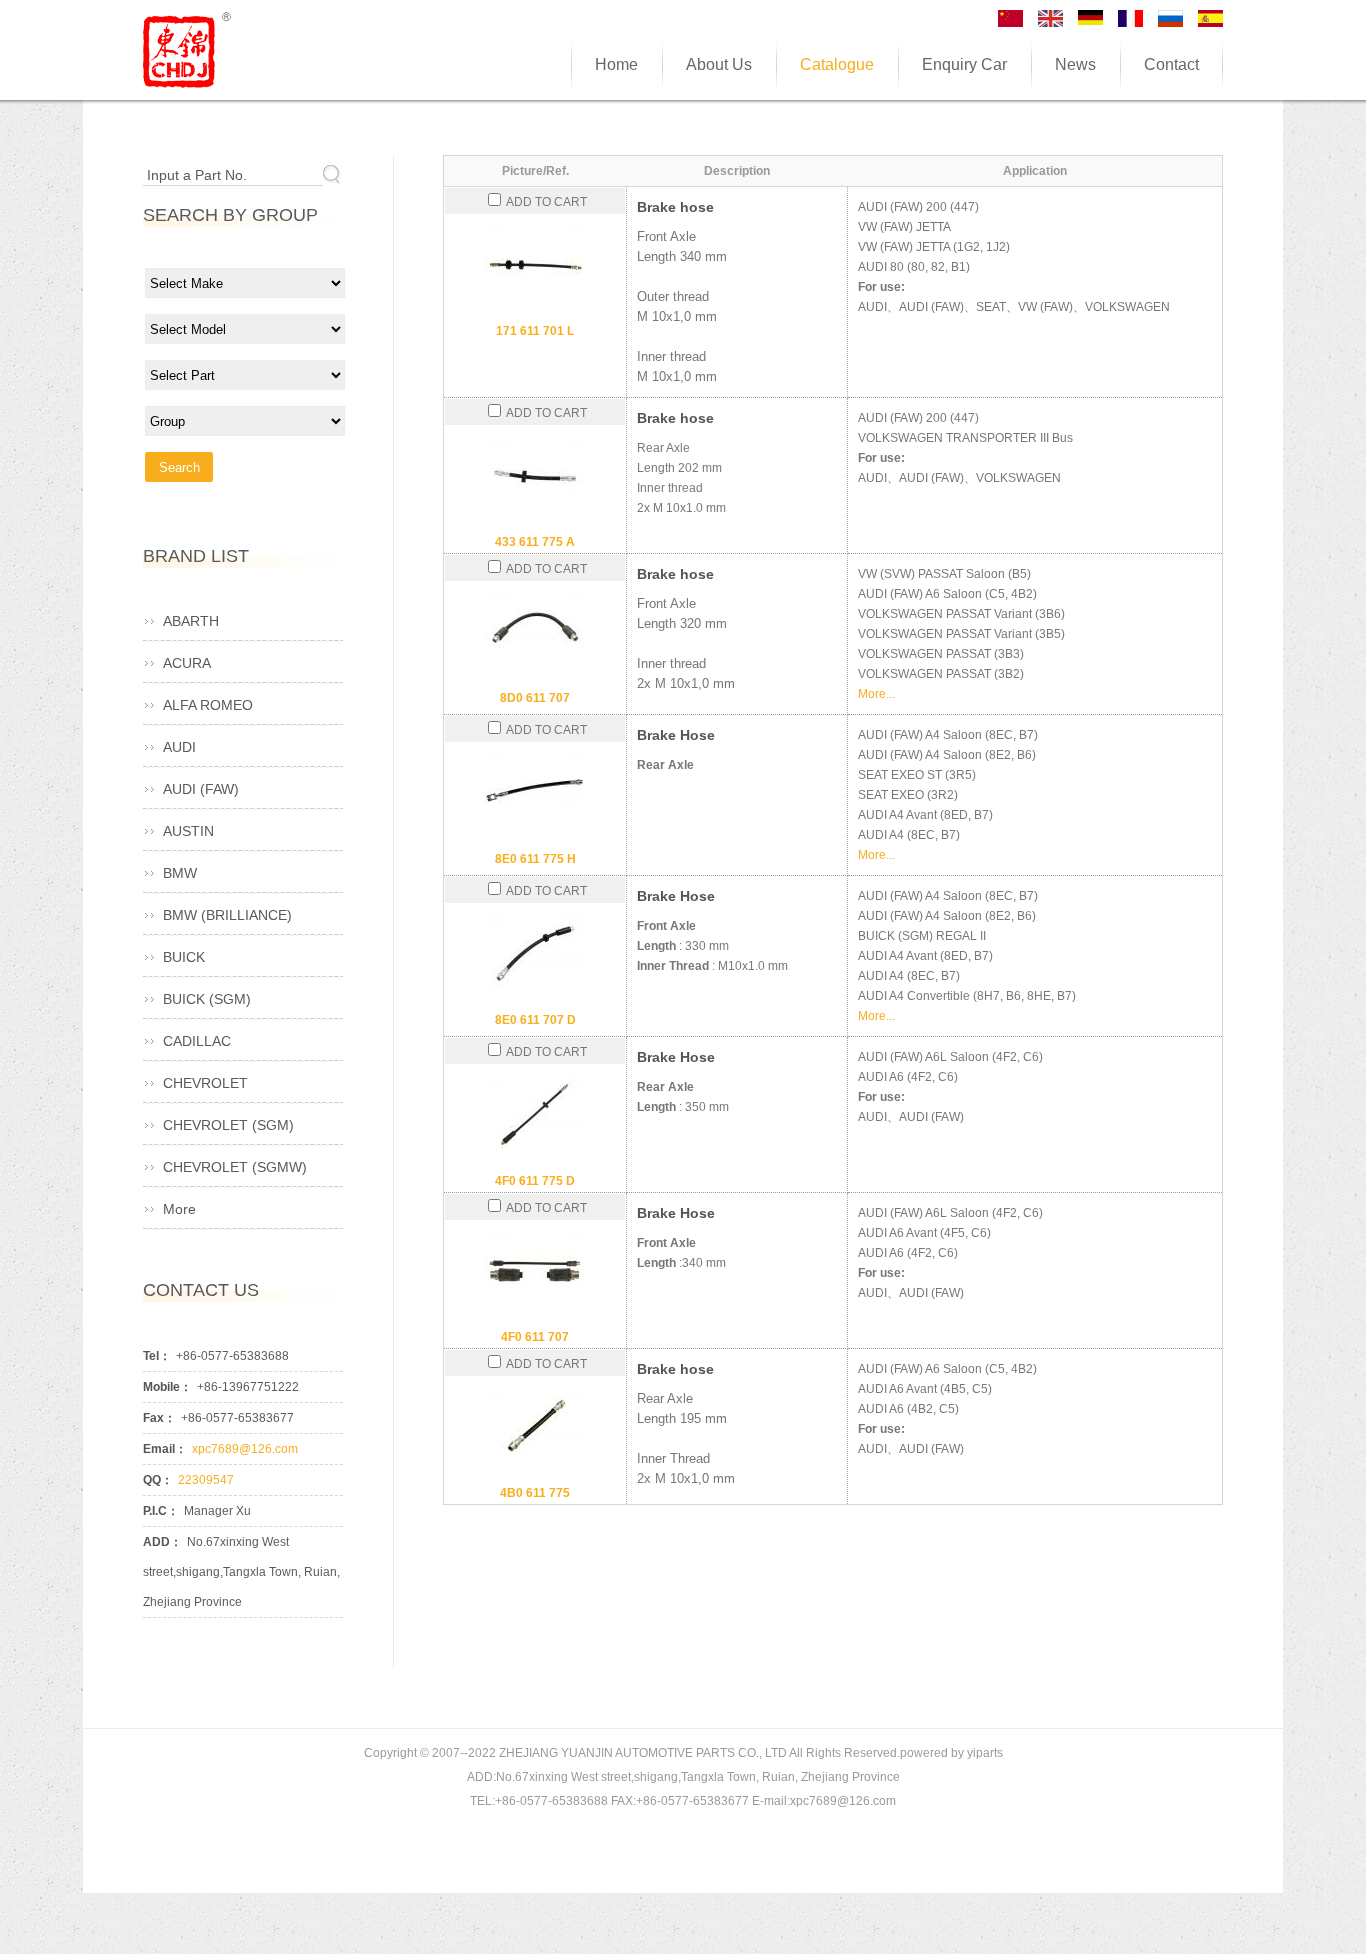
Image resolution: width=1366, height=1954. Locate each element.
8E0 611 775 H (535, 859)
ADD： (162, 1542)
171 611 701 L (535, 331)
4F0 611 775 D (535, 1181)
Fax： (159, 1418)
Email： (165, 1449)
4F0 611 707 (535, 1337)
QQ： (158, 1480)
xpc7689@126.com (245, 1449)
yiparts (985, 1753)
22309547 (206, 1480)
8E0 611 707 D (535, 1020)
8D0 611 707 (535, 698)
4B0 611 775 (535, 1493)
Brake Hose (676, 735)
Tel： (157, 1356)
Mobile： (167, 1387)
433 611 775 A (535, 542)
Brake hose (675, 207)
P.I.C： (161, 1511)
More (179, 1209)
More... (876, 694)
